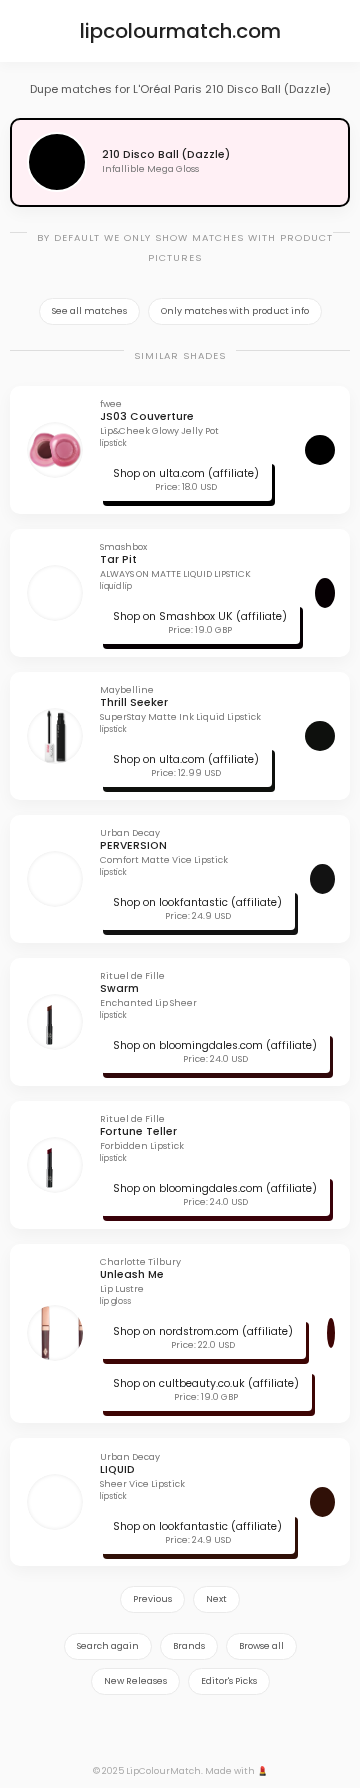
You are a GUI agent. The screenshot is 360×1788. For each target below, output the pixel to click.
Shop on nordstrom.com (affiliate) (203, 1331)
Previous (152, 1599)
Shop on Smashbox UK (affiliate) (200, 616)
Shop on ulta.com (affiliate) (186, 473)
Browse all (261, 1646)
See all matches (89, 311)
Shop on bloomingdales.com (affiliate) (215, 1045)
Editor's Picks (229, 1681)
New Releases (135, 1681)
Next (216, 1599)
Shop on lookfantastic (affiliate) (197, 902)
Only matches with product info (235, 311)
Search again (108, 1646)
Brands (189, 1646)
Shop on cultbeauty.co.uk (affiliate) (206, 1383)
